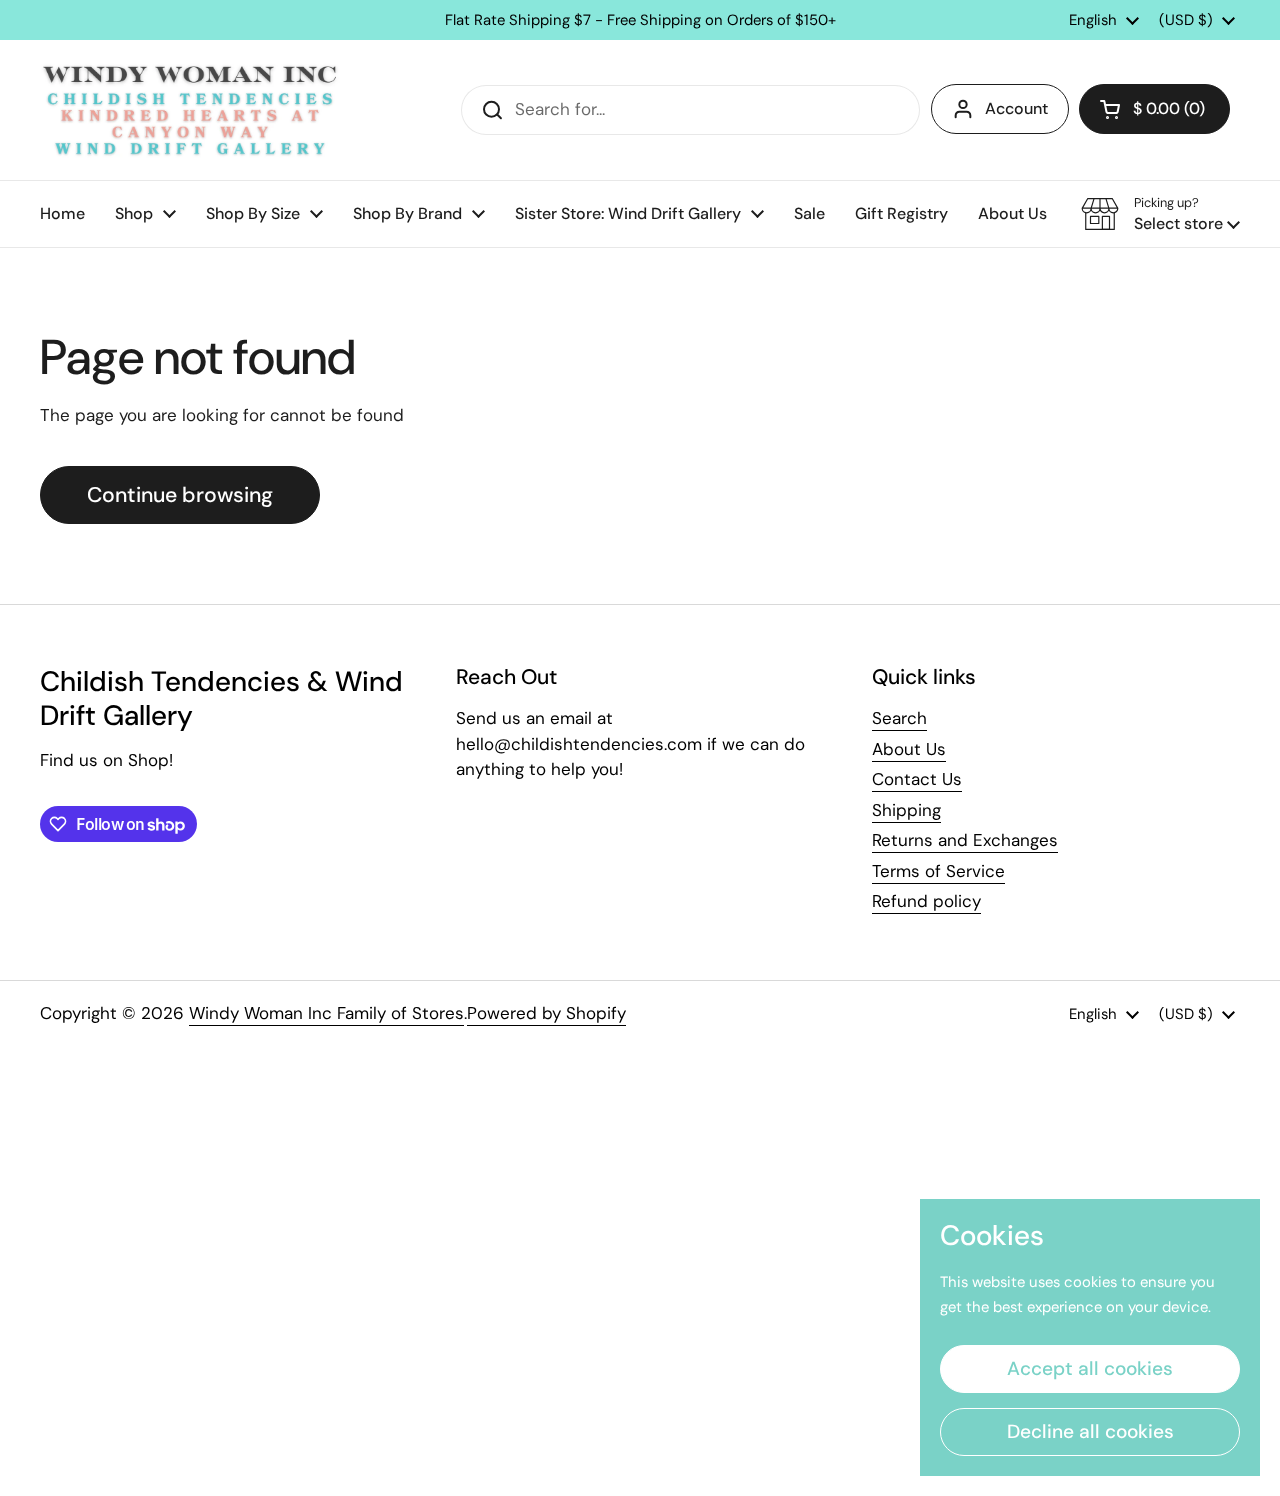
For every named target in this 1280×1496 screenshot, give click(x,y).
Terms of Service (938, 871)
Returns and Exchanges (965, 840)
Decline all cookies (1090, 1431)
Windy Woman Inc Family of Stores (326, 1013)
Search (899, 718)
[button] (1154, 109)
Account (1016, 108)
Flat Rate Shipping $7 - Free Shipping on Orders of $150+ (640, 20)
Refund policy (926, 901)
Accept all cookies (1090, 1368)
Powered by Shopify (546, 1013)
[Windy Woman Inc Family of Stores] (190, 110)
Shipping (906, 810)
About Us (909, 749)
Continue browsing (180, 495)
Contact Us (917, 779)
